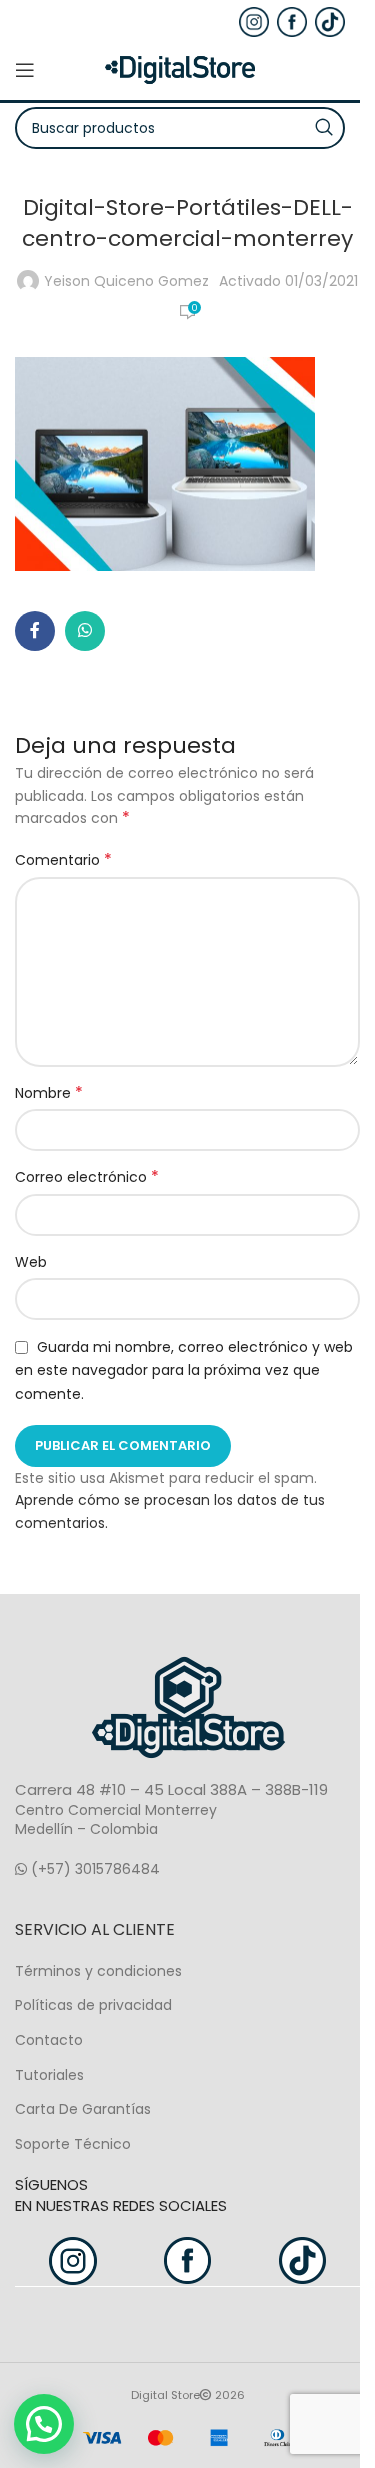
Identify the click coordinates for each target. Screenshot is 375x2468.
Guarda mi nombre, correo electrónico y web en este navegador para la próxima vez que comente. (184, 1370)
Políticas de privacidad (93, 2005)
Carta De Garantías (83, 2109)
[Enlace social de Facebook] (35, 631)
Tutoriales (49, 2075)
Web (31, 1262)
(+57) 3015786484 (93, 1869)
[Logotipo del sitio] (180, 69)
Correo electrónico (87, 1177)
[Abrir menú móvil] (25, 70)
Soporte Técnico (73, 2144)
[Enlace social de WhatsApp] (85, 631)
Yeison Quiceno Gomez (126, 281)
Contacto (49, 2040)
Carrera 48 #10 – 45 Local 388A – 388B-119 (171, 1789)
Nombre (49, 1093)
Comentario (63, 860)
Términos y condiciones (98, 1971)
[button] (44, 2424)
